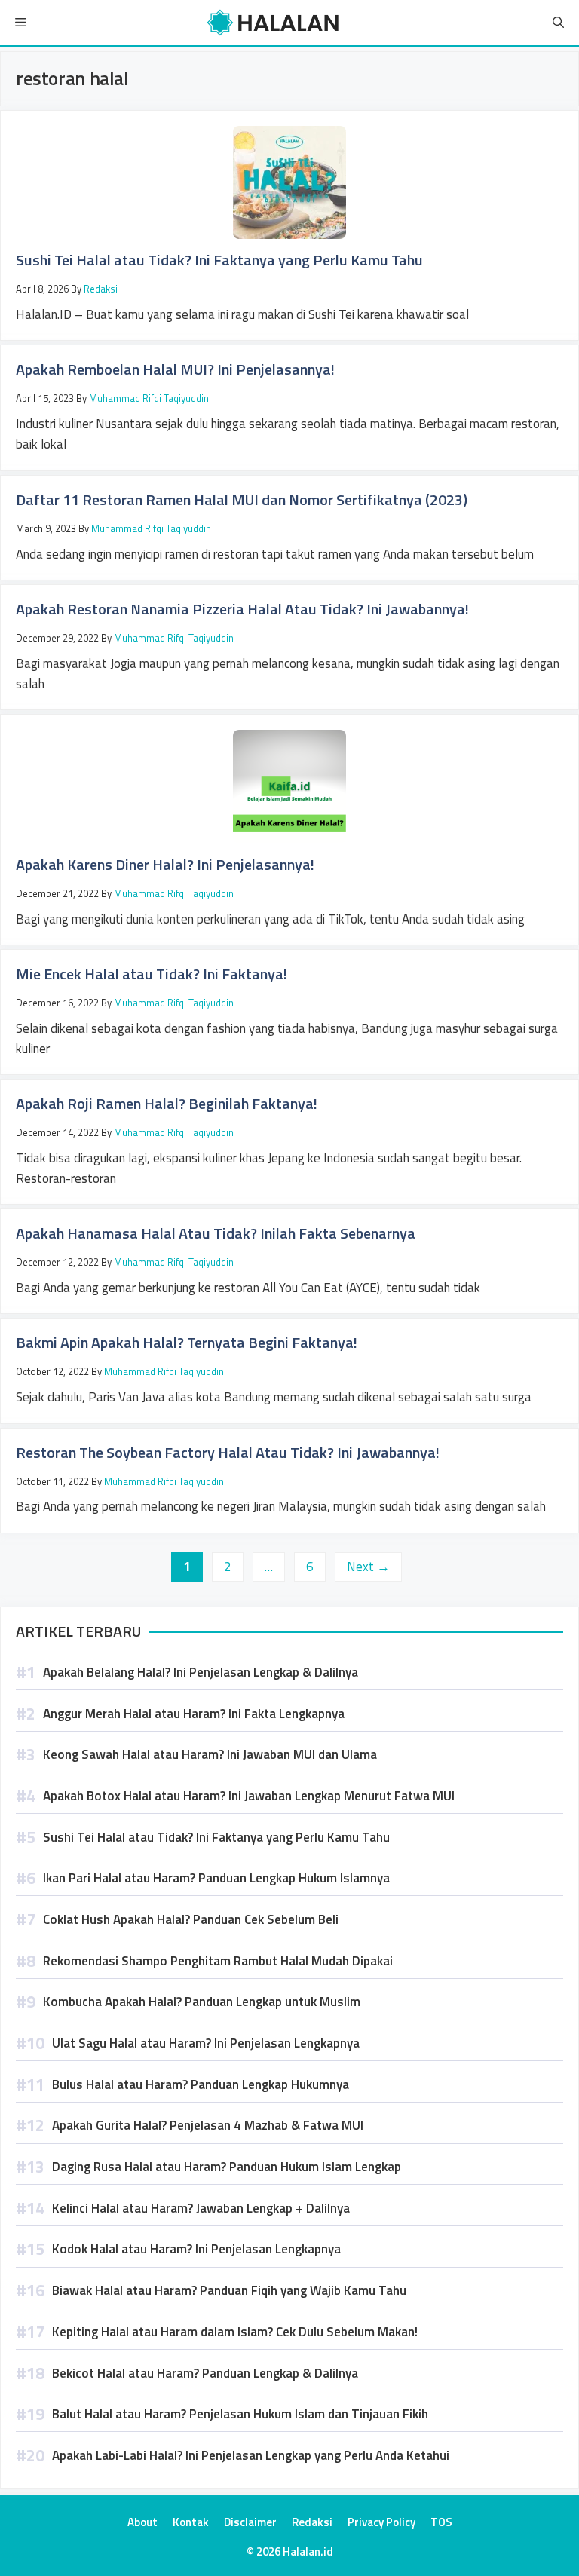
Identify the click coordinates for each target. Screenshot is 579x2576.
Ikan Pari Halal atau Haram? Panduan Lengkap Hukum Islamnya (216, 1878)
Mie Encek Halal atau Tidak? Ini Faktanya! (152, 974)
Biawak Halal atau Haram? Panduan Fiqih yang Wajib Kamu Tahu (229, 2290)
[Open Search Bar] (558, 23)
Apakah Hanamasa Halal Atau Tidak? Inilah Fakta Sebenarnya (216, 1233)
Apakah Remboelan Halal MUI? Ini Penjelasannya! (175, 369)
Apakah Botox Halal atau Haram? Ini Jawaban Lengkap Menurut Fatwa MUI (249, 1796)
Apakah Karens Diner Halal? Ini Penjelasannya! (165, 864)
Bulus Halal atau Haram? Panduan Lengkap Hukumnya (201, 2084)
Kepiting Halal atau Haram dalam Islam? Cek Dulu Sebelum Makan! (235, 2332)
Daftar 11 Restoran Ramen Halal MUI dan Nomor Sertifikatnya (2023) (242, 499)
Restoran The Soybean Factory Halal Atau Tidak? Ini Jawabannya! (228, 1452)
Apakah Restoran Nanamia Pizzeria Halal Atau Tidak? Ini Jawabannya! (242, 609)
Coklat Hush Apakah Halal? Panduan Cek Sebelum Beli (191, 1919)
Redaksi (312, 2522)
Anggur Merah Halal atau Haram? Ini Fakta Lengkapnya (194, 1714)
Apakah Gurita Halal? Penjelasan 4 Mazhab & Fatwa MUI (208, 2125)
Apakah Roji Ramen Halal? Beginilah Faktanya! (167, 1103)
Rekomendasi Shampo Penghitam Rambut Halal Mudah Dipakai (218, 1961)
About (142, 2522)
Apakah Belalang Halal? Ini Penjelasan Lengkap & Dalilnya (201, 1672)
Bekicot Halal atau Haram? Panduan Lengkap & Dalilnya (205, 2373)
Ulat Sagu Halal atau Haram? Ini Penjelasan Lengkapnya (206, 2043)
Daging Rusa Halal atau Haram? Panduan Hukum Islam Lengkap (227, 2167)
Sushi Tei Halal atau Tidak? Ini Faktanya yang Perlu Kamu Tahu (219, 260)
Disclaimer (250, 2522)
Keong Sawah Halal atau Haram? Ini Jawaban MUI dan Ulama (210, 1754)
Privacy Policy (381, 2522)
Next (368, 1567)
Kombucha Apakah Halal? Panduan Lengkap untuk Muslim (202, 2002)
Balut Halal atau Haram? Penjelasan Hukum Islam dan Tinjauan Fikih (240, 2414)
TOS (441, 2522)
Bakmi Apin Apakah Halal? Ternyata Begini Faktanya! (187, 1342)
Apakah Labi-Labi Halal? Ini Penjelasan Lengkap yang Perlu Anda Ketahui (251, 2455)
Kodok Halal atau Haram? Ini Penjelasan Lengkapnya (196, 2249)
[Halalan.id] (274, 23)
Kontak (191, 2522)
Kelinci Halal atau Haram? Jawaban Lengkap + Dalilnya (201, 2208)
